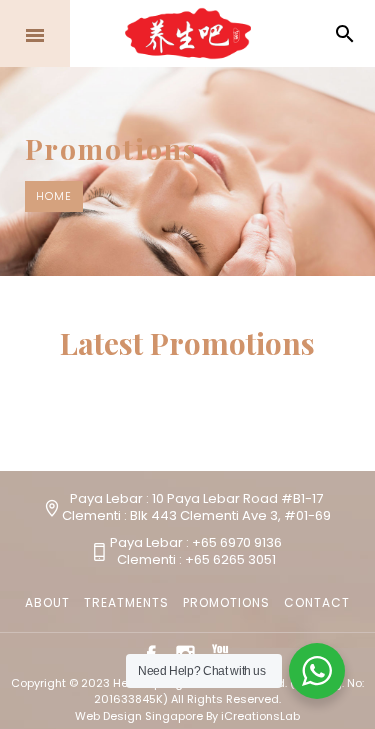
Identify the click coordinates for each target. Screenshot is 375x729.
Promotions (226, 602)
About (47, 602)
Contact (317, 602)
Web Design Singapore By (187, 716)
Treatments (126, 602)
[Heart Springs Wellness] (188, 34)
